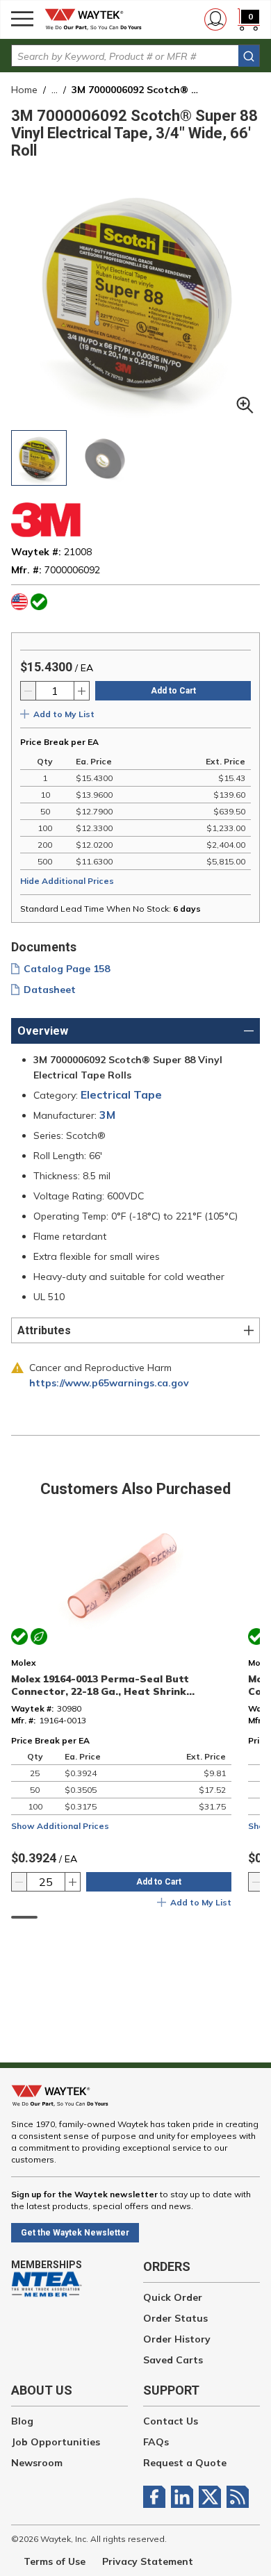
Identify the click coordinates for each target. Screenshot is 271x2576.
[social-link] (157, 2497)
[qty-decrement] (28, 691)
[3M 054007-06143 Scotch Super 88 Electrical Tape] (39, 458)
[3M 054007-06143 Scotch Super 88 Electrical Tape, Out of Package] (106, 458)
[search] (249, 56)
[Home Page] (97, 19)
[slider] (24, 1917)
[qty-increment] (81, 691)
